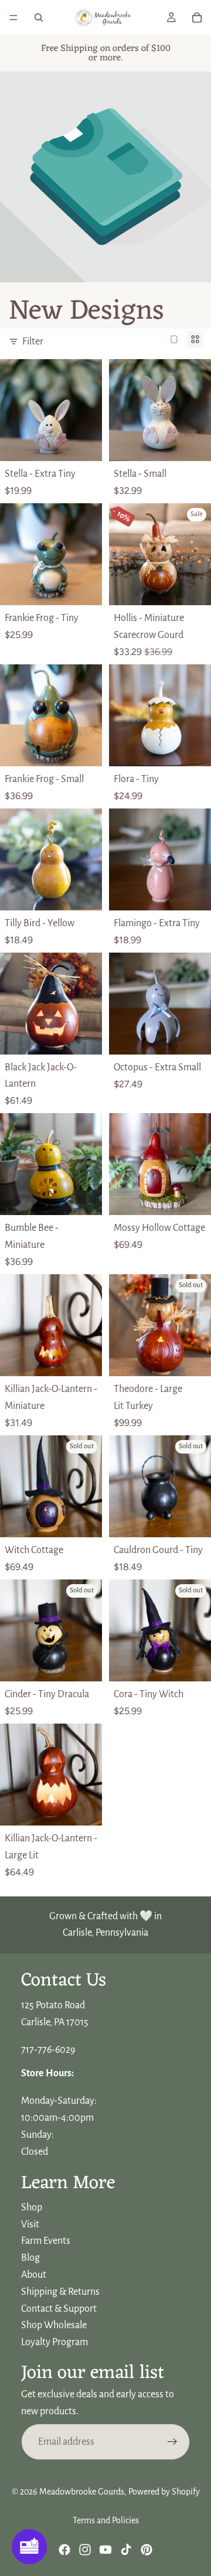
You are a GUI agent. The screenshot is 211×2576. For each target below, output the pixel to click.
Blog (30, 2258)
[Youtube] (105, 2550)
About (34, 2275)
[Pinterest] (147, 2550)
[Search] (39, 18)
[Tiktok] (126, 2550)
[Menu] (13, 18)
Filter (33, 342)
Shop (32, 2207)
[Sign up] (172, 2442)
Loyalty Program (55, 2342)
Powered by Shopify (164, 2492)
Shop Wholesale (54, 2326)
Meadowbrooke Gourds (82, 2492)
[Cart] (197, 18)
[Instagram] (85, 2550)
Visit (30, 2224)
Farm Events (46, 2241)
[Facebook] (64, 2550)
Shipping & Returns (60, 2292)
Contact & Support (59, 2309)
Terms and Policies (106, 2520)
